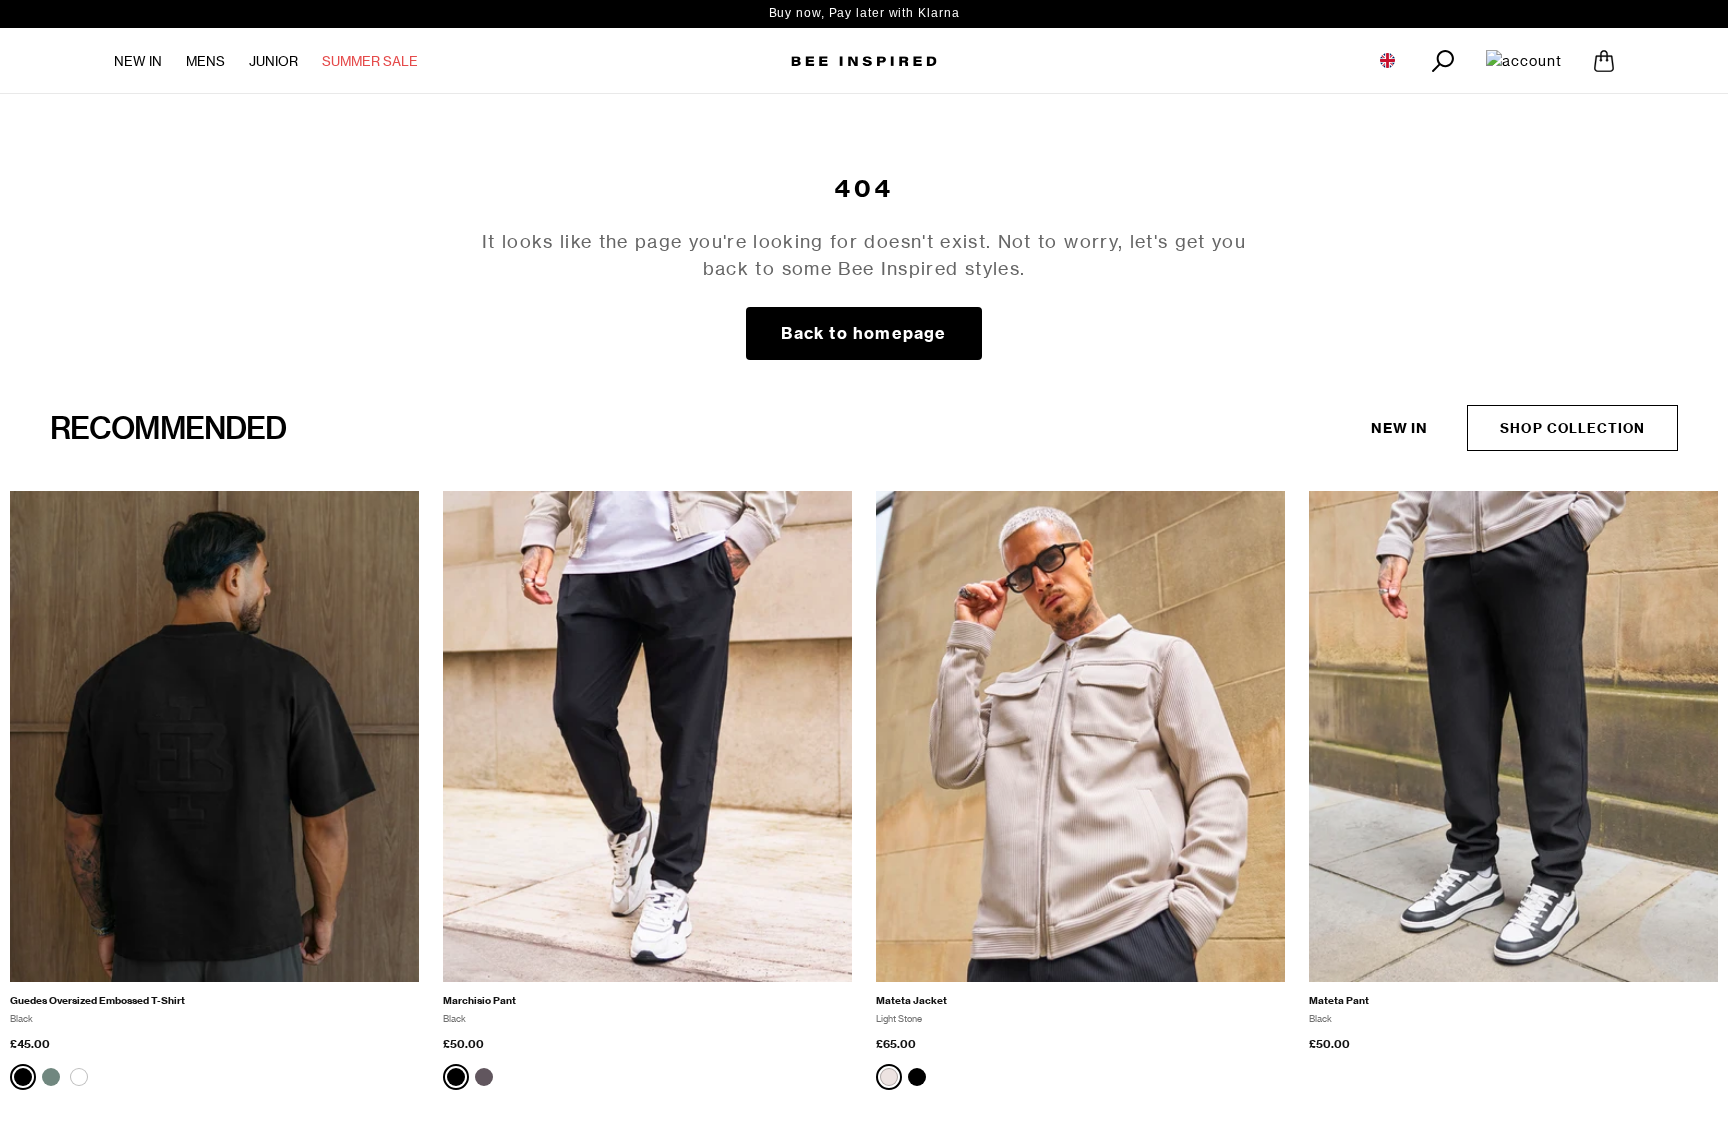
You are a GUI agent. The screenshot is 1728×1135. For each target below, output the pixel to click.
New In (138, 61)
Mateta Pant (1339, 1000)
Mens (205, 61)
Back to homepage (863, 333)
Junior (273, 61)
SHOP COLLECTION (1572, 428)
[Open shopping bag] (1604, 61)
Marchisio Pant (479, 1000)
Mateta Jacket (911, 1000)
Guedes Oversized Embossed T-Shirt (97, 1000)
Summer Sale (370, 61)
